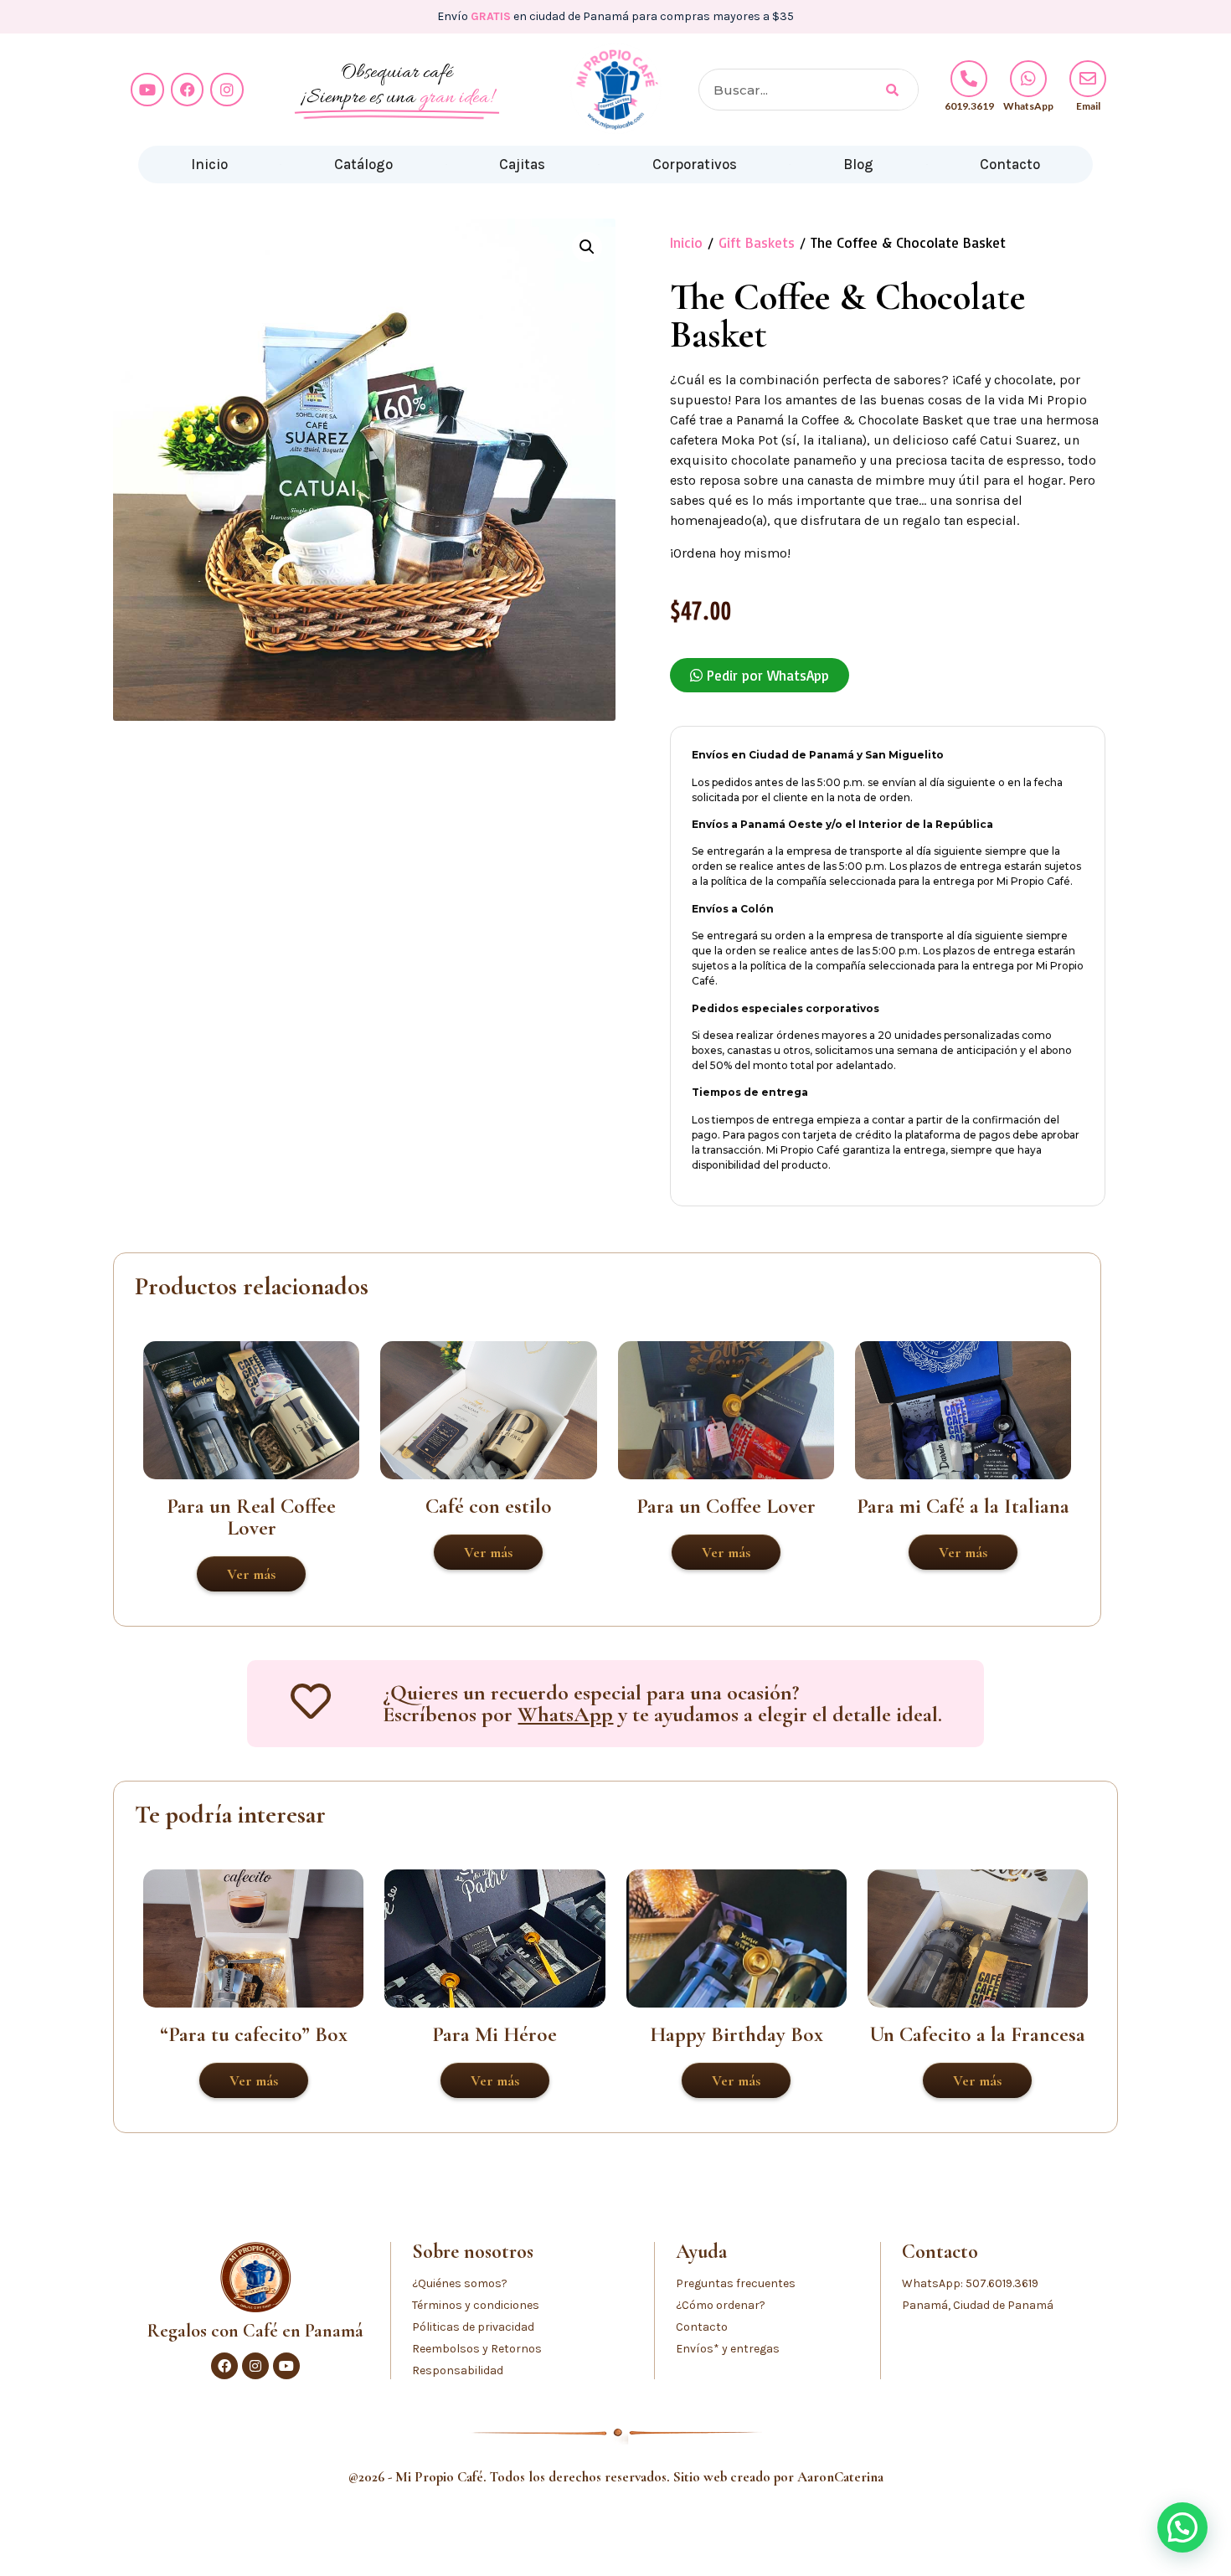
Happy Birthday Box (737, 2034)
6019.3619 (969, 106)
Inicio (209, 164)
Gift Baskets (757, 242)
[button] (587, 247)
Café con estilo (489, 1506)
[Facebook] (188, 90)
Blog (858, 164)
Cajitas (522, 164)
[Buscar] (893, 90)
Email (1088, 106)
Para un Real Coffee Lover (251, 1517)
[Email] (1088, 79)
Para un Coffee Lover (726, 1506)
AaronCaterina (840, 2477)
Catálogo (363, 164)
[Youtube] (147, 90)
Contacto (1010, 164)
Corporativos (695, 164)
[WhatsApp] (1028, 79)
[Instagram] (227, 90)
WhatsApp (1028, 106)
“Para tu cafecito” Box (254, 2034)
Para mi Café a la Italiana (963, 1506)
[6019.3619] (969, 79)
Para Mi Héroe (494, 2034)
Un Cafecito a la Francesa (977, 2034)
